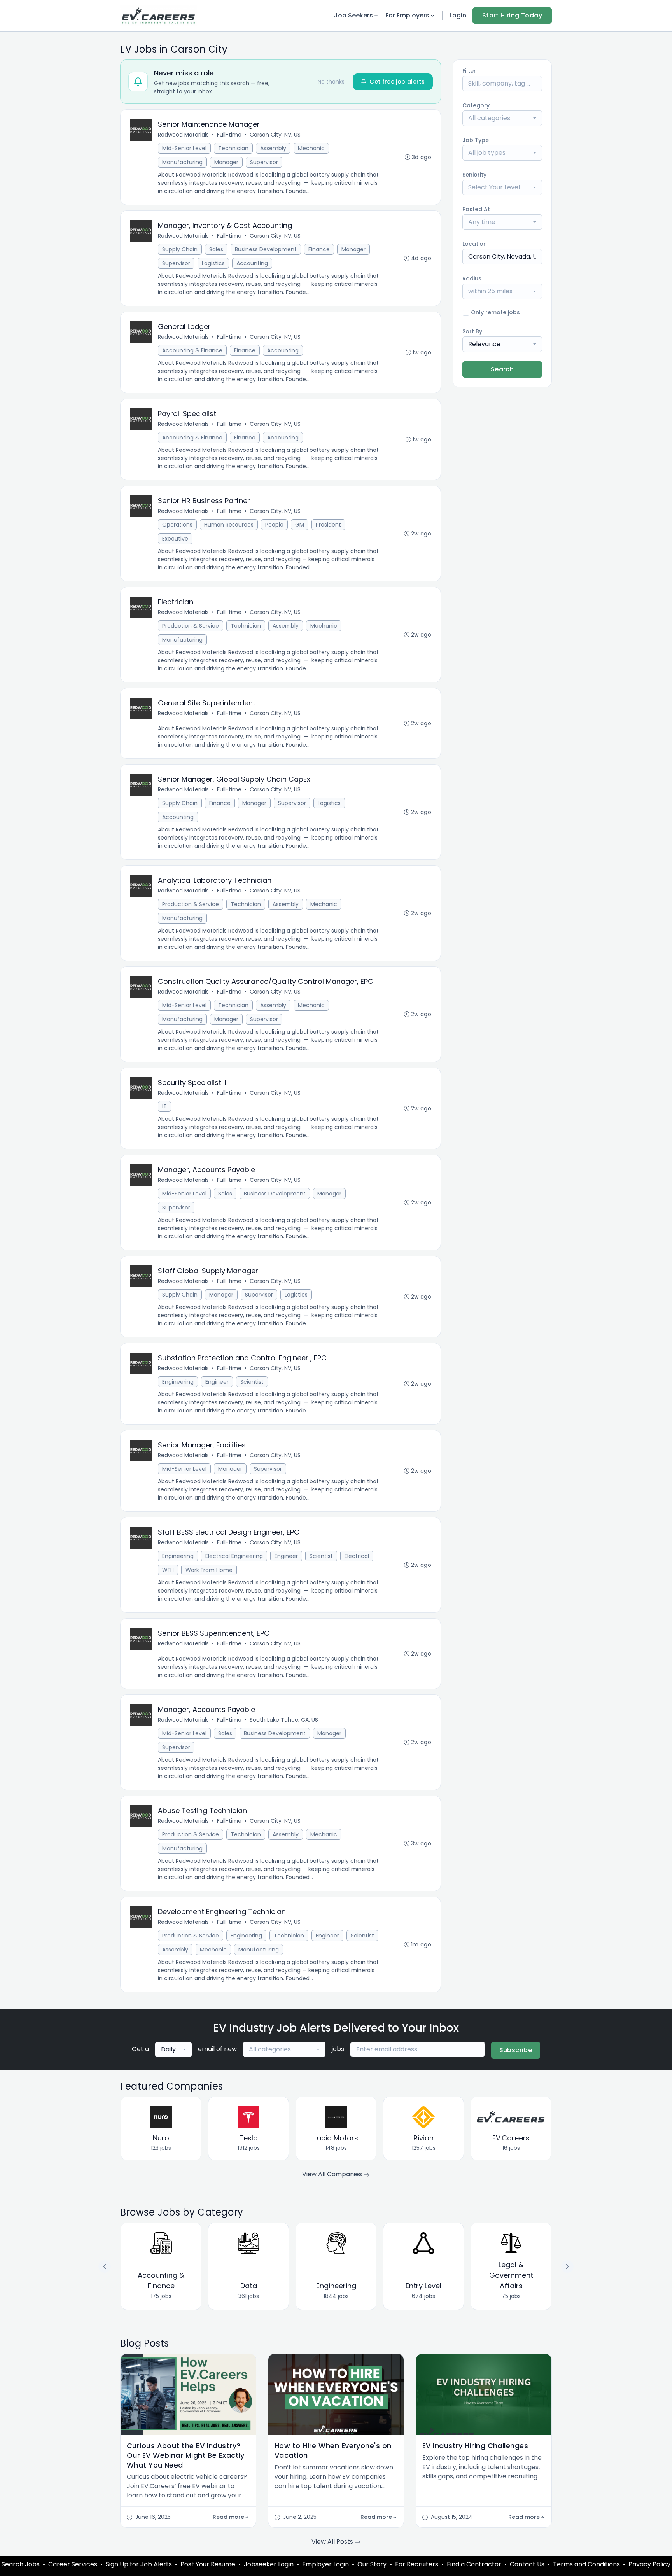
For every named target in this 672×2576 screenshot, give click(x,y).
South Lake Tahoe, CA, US (284, 1720)
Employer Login (325, 2564)
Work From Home (209, 1570)
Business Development (266, 249)
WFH (168, 1570)
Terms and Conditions (586, 2564)
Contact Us (527, 2564)
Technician (233, 148)
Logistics (213, 263)
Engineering (178, 1382)
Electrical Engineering (234, 1556)
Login (458, 15)
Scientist (252, 1382)
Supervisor (264, 162)
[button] (567, 2266)
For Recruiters (417, 2564)
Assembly (273, 148)
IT (164, 1106)
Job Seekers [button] (353, 15)
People (274, 525)
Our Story (372, 2564)
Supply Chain (180, 249)
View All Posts (333, 2542)
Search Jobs (21, 2564)
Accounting (252, 263)
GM (300, 525)
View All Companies (333, 2174)
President (328, 525)
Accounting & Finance (192, 350)
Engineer (217, 1382)
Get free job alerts (397, 82)
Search (502, 369)
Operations (177, 525)
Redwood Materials (183, 135)
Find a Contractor (474, 2564)
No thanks (331, 82)
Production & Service (191, 626)
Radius (472, 278)
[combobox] (502, 118)
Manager (226, 162)
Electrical (357, 1556)
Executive (175, 539)
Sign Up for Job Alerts (139, 2564)
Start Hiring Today (512, 15)
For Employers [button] (407, 15)
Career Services (73, 2564)
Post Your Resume (208, 2564)
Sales (216, 249)
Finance (319, 249)
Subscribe (516, 2050)
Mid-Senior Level (184, 148)
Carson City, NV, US (275, 135)
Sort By (472, 331)
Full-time (229, 135)
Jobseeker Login (269, 2564)
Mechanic (311, 148)
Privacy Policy (649, 2564)
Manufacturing (182, 162)
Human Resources (229, 525)
